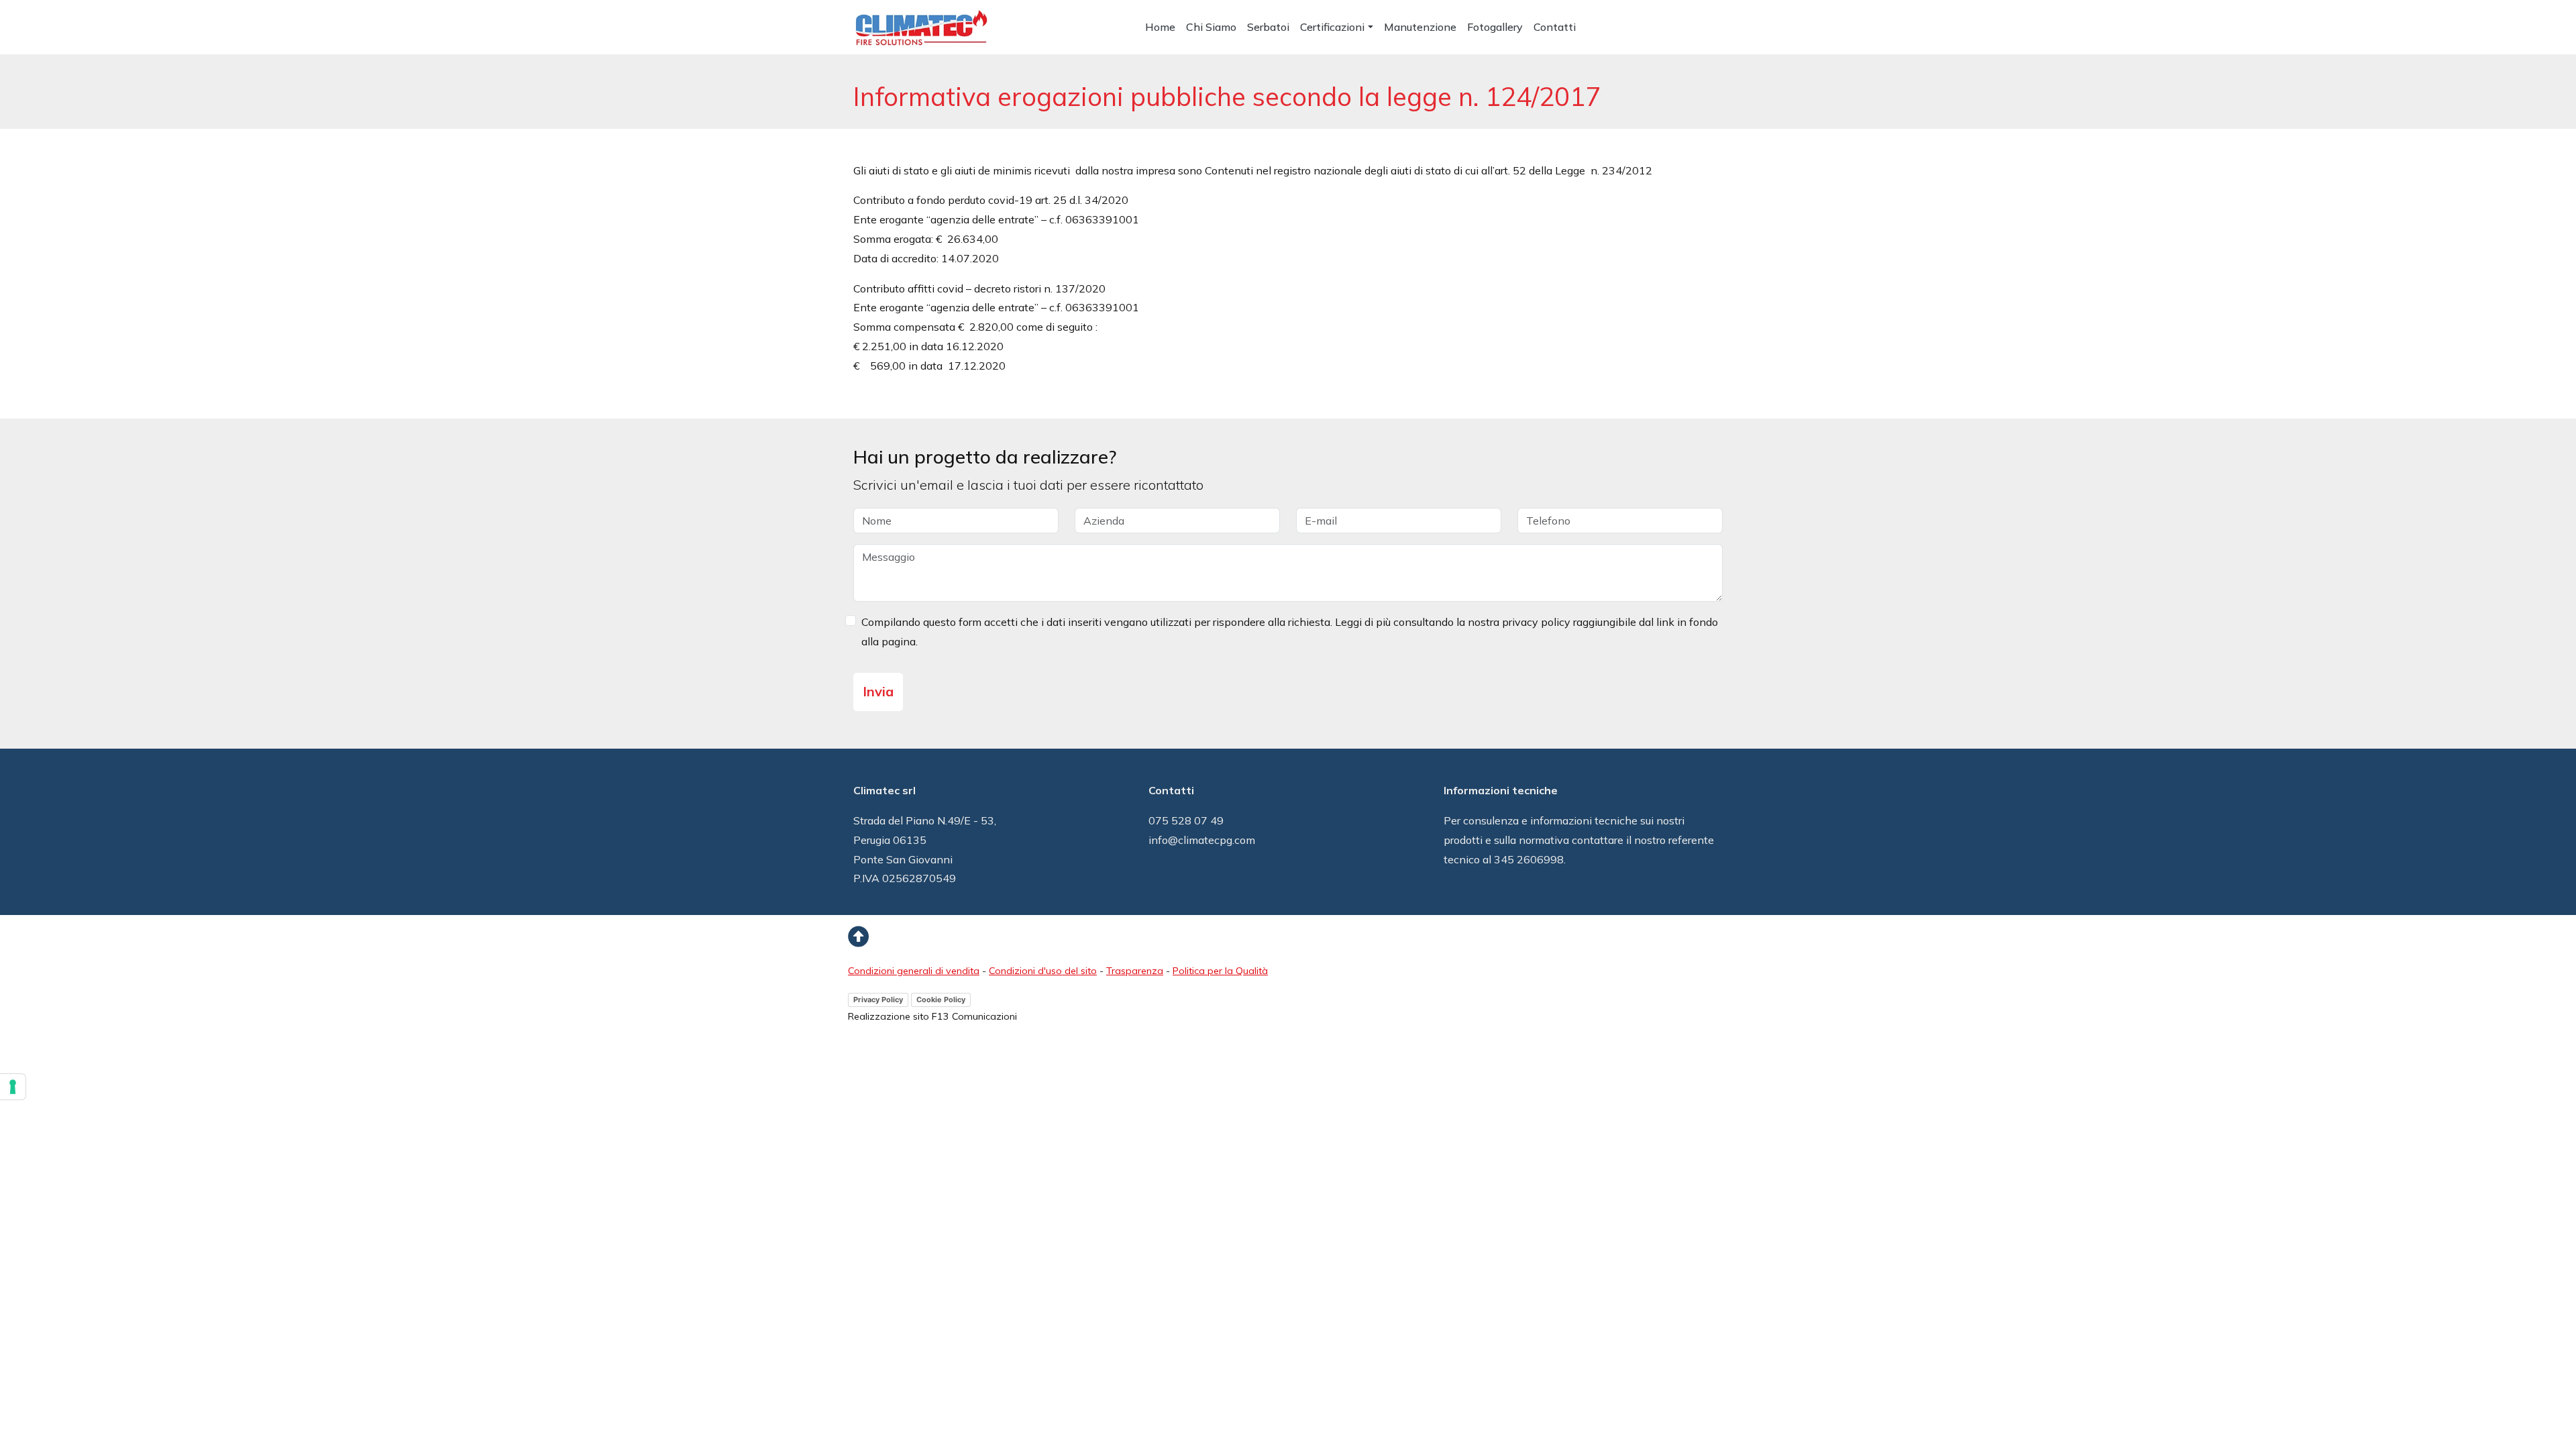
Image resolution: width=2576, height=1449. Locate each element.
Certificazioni (1332, 27)
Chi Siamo (1211, 27)
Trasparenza (1135, 971)
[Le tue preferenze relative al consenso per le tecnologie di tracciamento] (13, 1087)
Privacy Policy (878, 1000)
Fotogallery (1495, 27)
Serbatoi (1268, 27)
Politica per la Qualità (1220, 971)
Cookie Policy (941, 1000)
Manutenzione (1420, 27)
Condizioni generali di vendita (914, 971)
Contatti (1555, 27)
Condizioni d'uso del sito (1043, 971)
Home (1160, 27)
